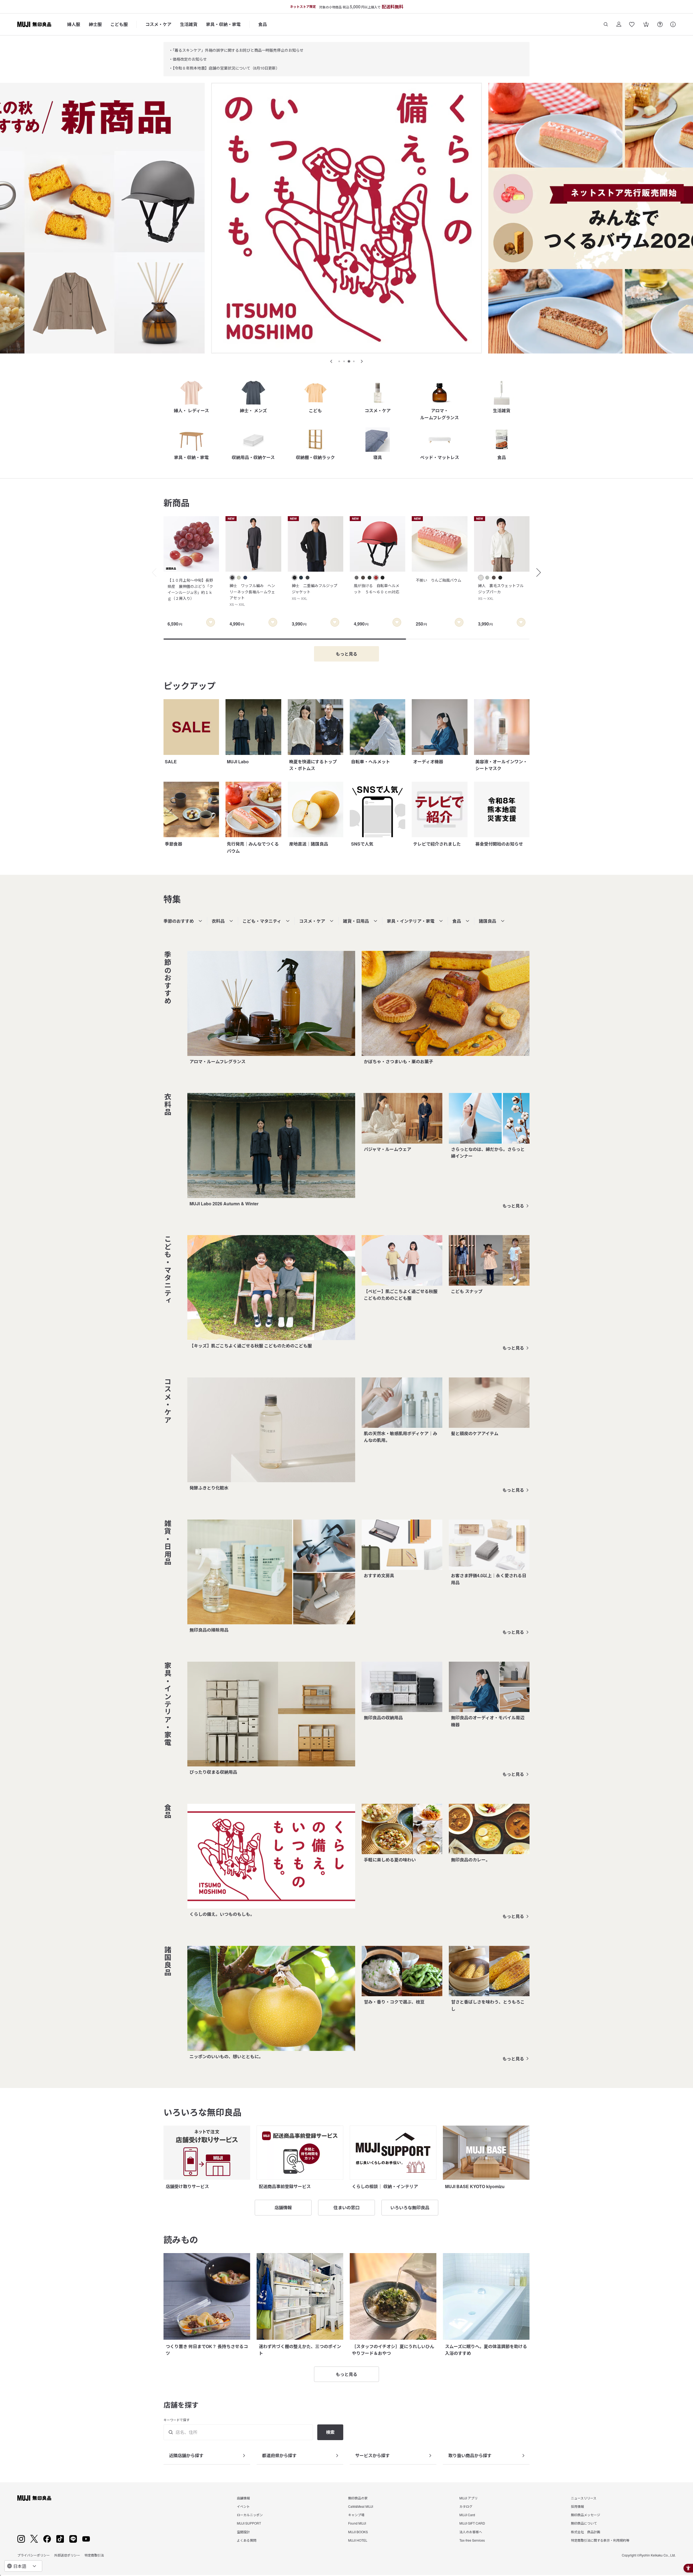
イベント (243, 2506)
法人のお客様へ (471, 2532)
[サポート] (673, 24)
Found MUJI (357, 2523)
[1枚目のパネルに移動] (339, 361)
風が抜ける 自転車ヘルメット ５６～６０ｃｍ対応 (377, 588)
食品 (263, 24)
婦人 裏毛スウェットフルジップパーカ (501, 592)
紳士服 (95, 24)
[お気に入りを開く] (632, 24)
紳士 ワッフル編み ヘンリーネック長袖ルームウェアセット (252, 595)
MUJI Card (467, 2515)
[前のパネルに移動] (331, 361)
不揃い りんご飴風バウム (439, 580)
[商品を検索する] (606, 24)
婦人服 (74, 24)
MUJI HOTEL (358, 2540)
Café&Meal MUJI (361, 2506)
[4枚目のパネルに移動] (354, 361)
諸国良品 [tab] (488, 921)
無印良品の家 (358, 2498)
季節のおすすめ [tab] (179, 921)
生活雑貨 (189, 24)
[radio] (232, 578)
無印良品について (584, 2523)
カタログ (466, 2506)
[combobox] (23, 2566)
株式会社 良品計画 (586, 2532)
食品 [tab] (457, 921)
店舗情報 (243, 2498)
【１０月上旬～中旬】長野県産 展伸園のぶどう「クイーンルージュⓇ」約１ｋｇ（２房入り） (190, 589)
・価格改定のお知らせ (188, 59)
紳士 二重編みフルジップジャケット (315, 592)
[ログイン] (619, 24)
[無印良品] (34, 2498)
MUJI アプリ (468, 2498)
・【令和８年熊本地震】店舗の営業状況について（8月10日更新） (224, 68)
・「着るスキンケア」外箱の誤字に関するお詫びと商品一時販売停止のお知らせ (236, 50)
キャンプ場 (356, 2515)
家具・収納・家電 (223, 24)
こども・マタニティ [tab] (262, 921)
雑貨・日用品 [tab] (356, 921)
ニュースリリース (584, 2498)
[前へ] (152, 572)
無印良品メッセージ (586, 2515)
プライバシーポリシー (34, 2555)
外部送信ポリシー (67, 2555)
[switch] (211, 622)
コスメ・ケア (158, 24)
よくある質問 (247, 2540)
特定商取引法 (94, 2555)
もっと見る (513, 1206)
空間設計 (243, 2532)
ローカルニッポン (250, 2515)
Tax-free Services (472, 2540)
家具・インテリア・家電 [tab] (411, 921)
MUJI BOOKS (358, 2532)
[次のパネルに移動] (362, 361)
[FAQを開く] (660, 24)
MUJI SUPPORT (249, 2523)
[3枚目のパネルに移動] (349, 361)
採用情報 (577, 2506)
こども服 (119, 24)
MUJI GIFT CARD (472, 2523)
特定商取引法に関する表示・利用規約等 (600, 2540)
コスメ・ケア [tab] (312, 921)
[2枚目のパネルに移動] (344, 361)
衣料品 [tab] (218, 921)
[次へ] (541, 572)
